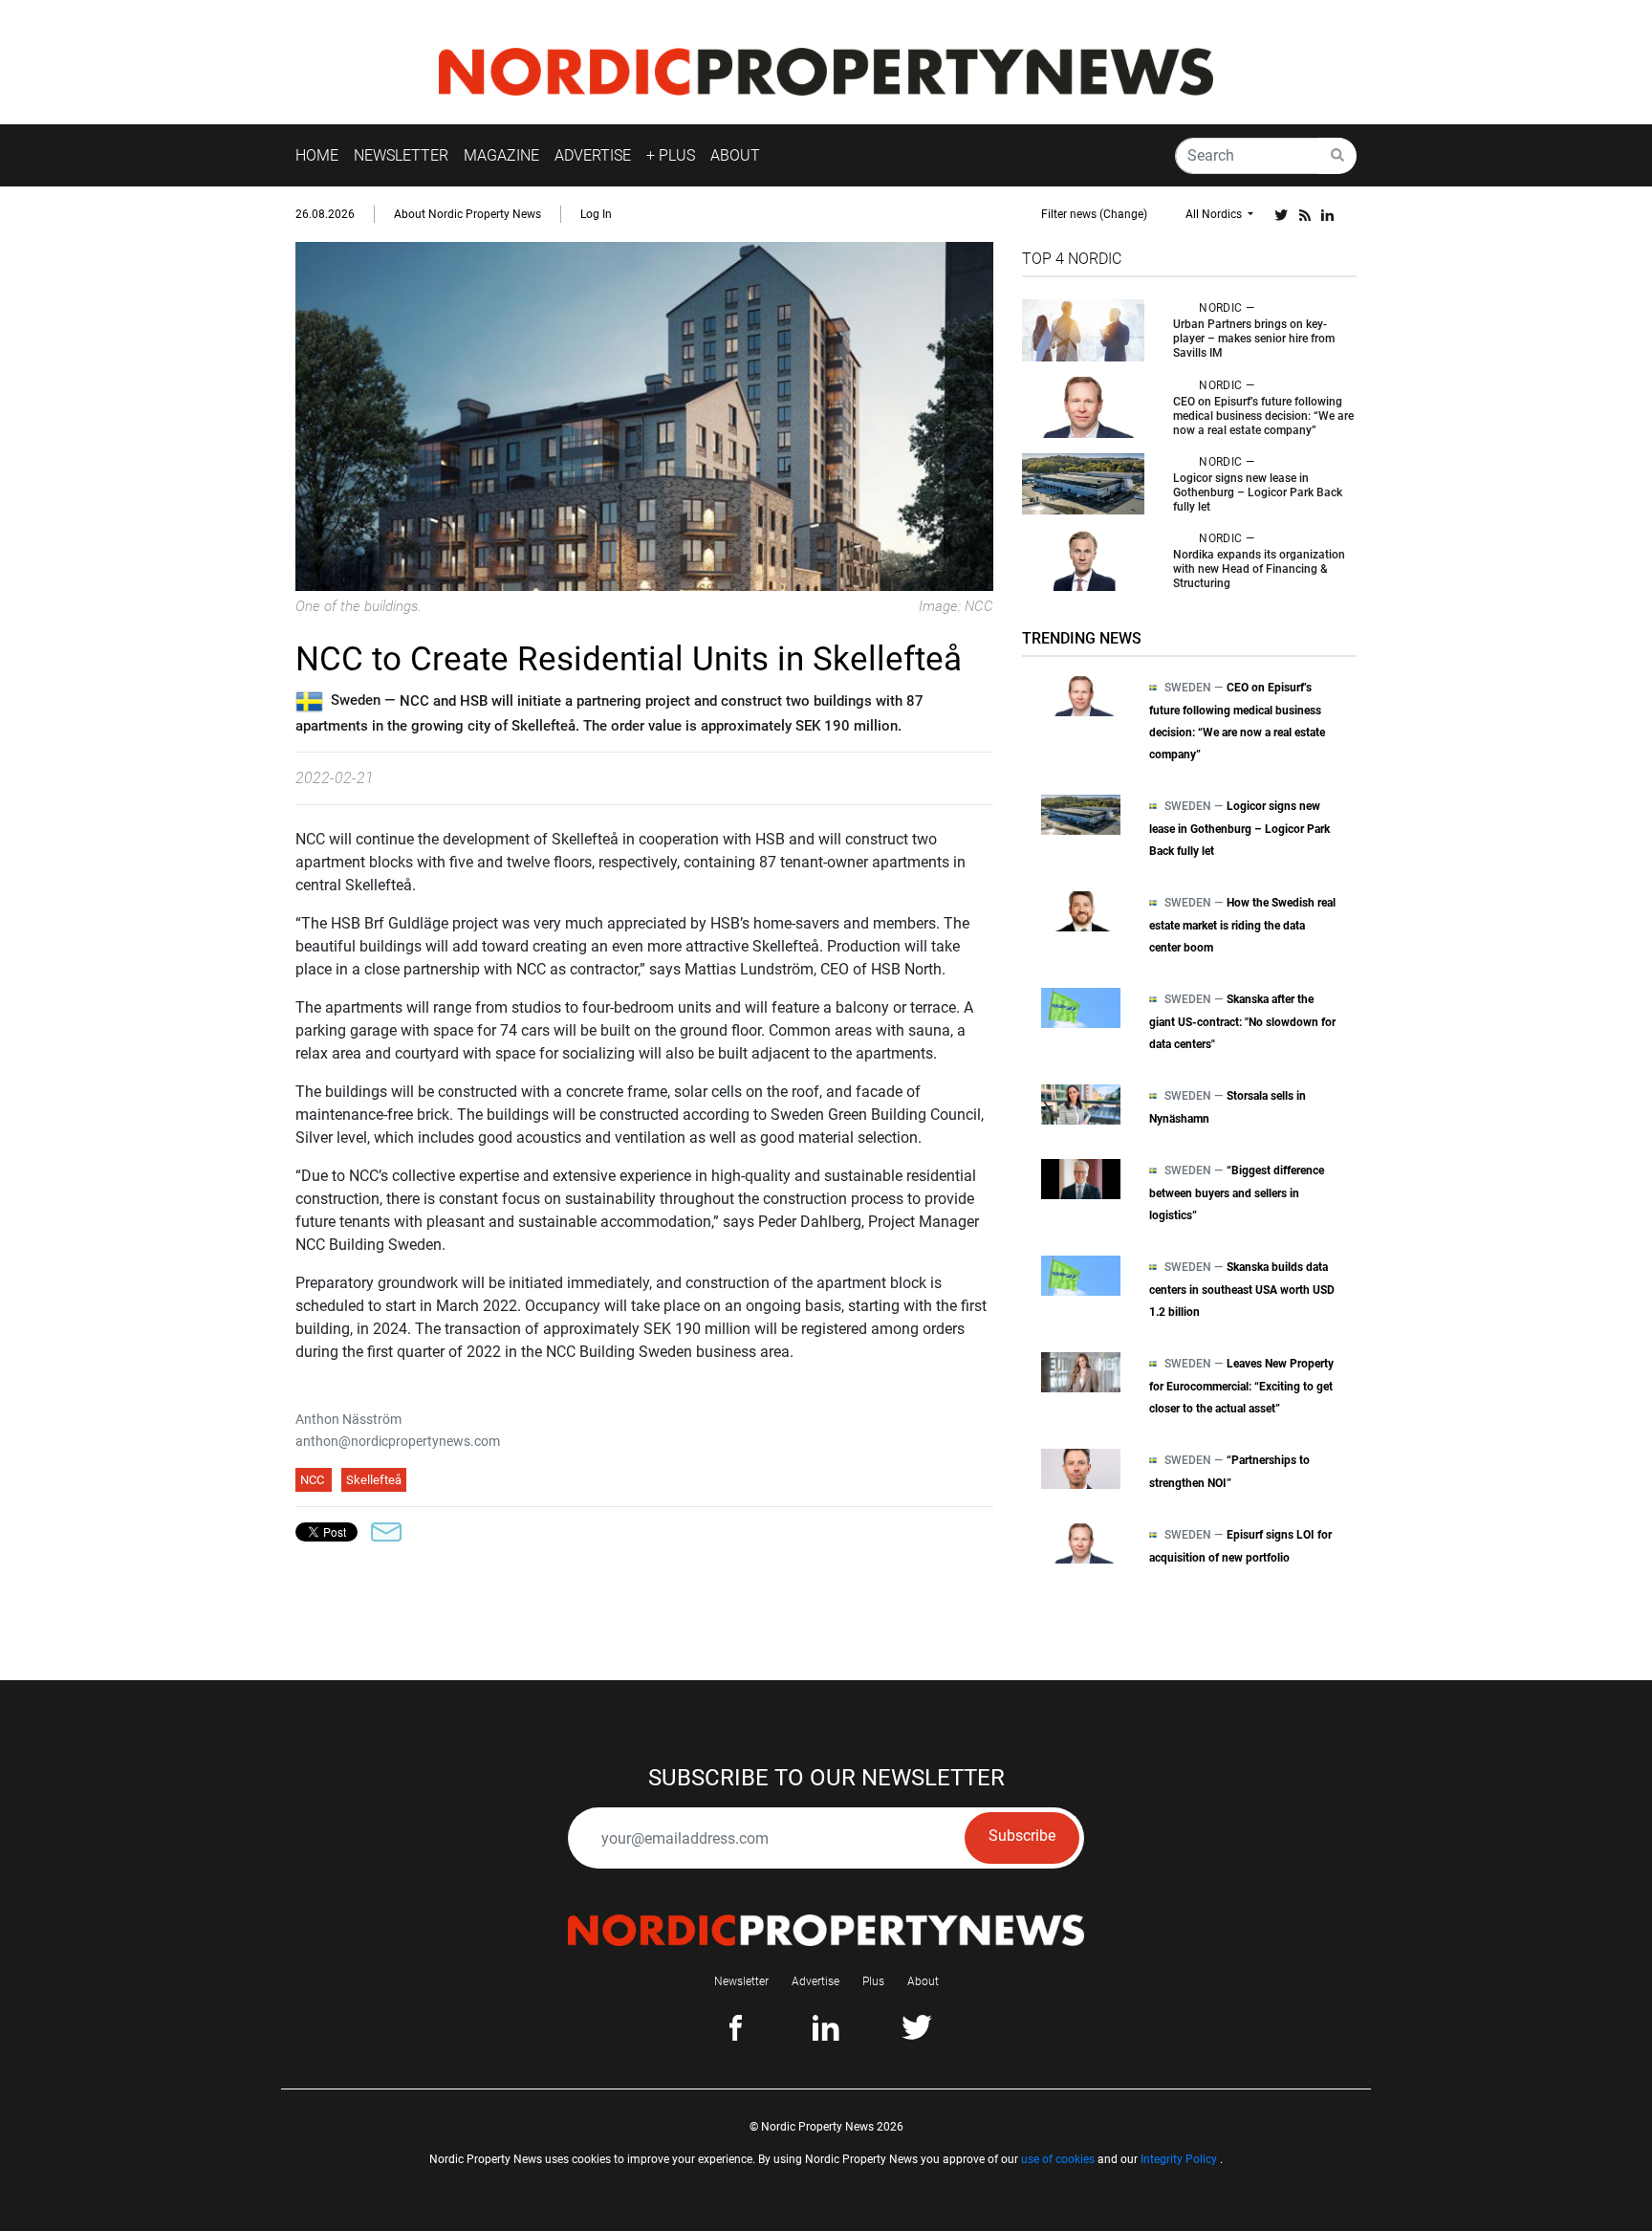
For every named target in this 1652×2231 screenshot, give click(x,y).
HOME (317, 155)
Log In (596, 214)
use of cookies (1058, 2159)
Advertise (815, 1981)
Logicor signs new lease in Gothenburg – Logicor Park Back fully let (1258, 492)
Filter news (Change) (1094, 214)
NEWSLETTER (401, 155)
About (923, 1981)
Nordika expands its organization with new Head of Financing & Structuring (1259, 569)
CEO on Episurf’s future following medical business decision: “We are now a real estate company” (1263, 416)
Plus (873, 1981)
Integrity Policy (1179, 2159)
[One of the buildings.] (644, 416)
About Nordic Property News (467, 214)
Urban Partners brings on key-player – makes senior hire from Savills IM (1254, 339)
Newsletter (741, 1981)
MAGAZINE (501, 155)
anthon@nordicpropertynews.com (398, 1441)
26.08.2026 (325, 214)
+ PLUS (671, 155)
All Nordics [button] (1215, 214)
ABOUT (735, 155)
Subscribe (1022, 1836)
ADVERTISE (593, 155)
